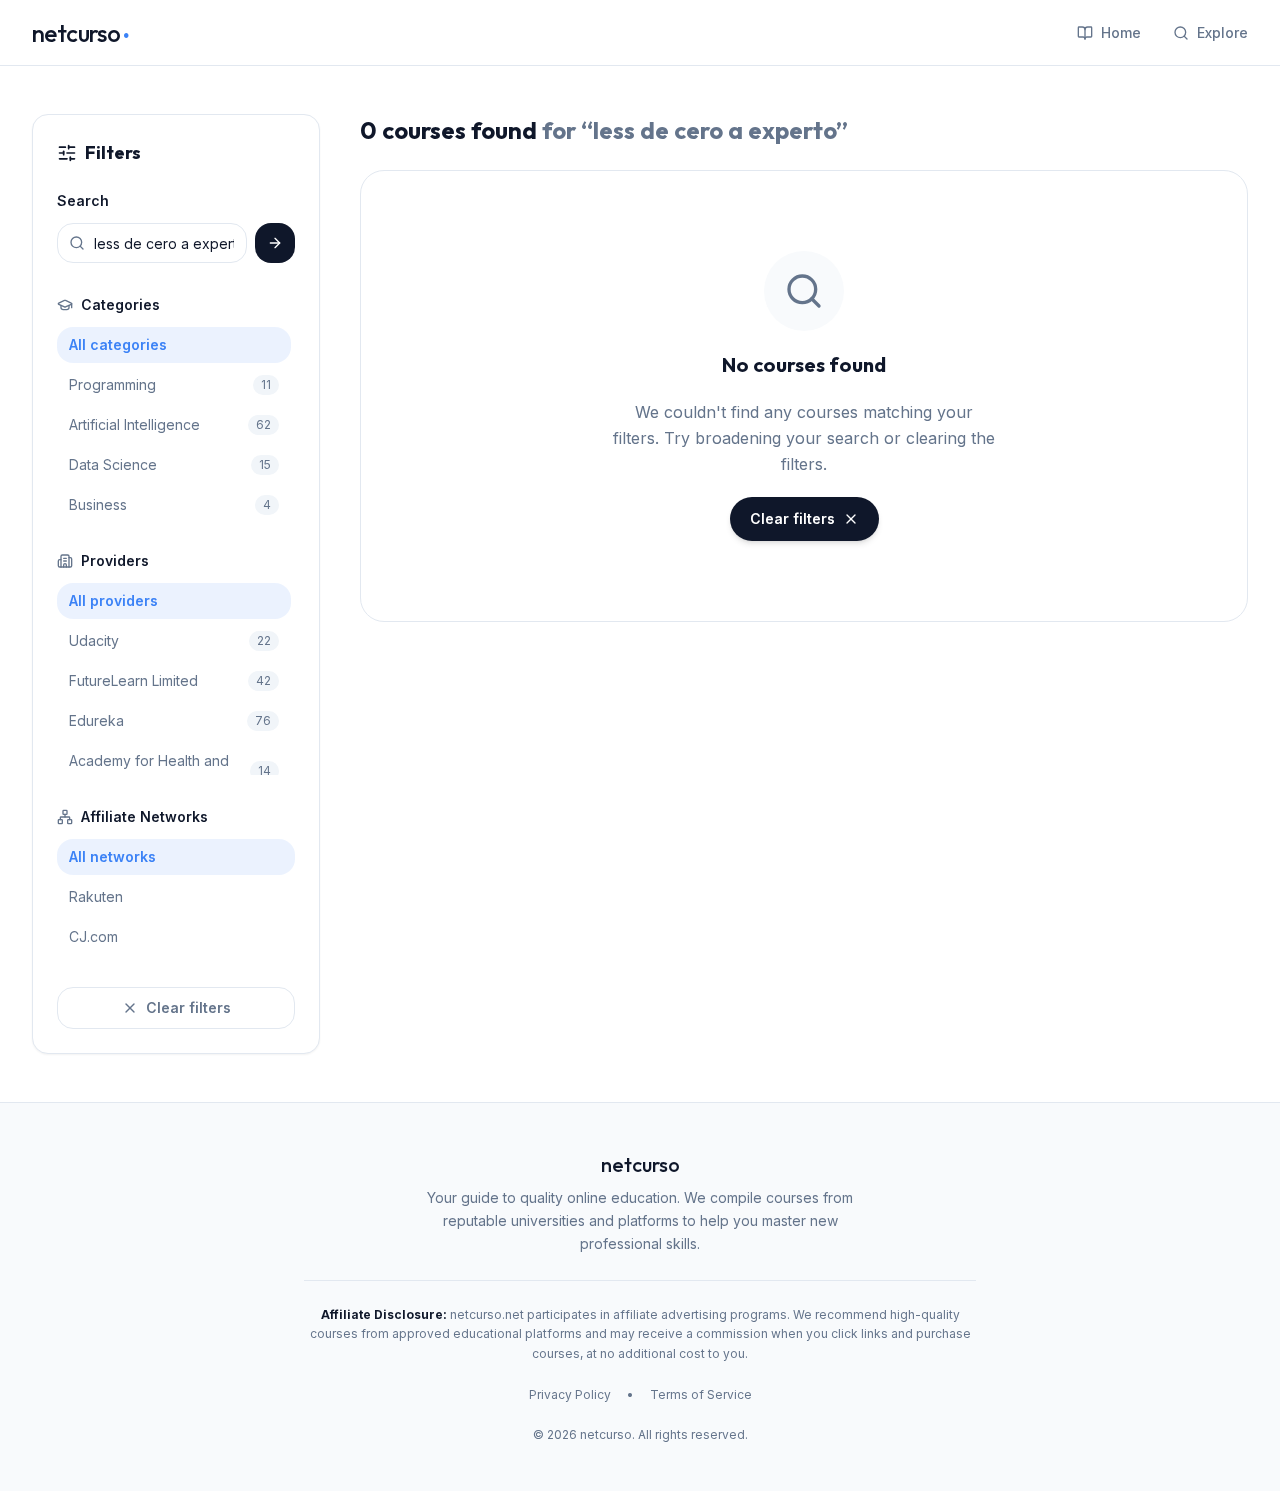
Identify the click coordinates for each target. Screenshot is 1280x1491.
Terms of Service (701, 1394)
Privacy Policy (570, 1394)
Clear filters (188, 1007)
